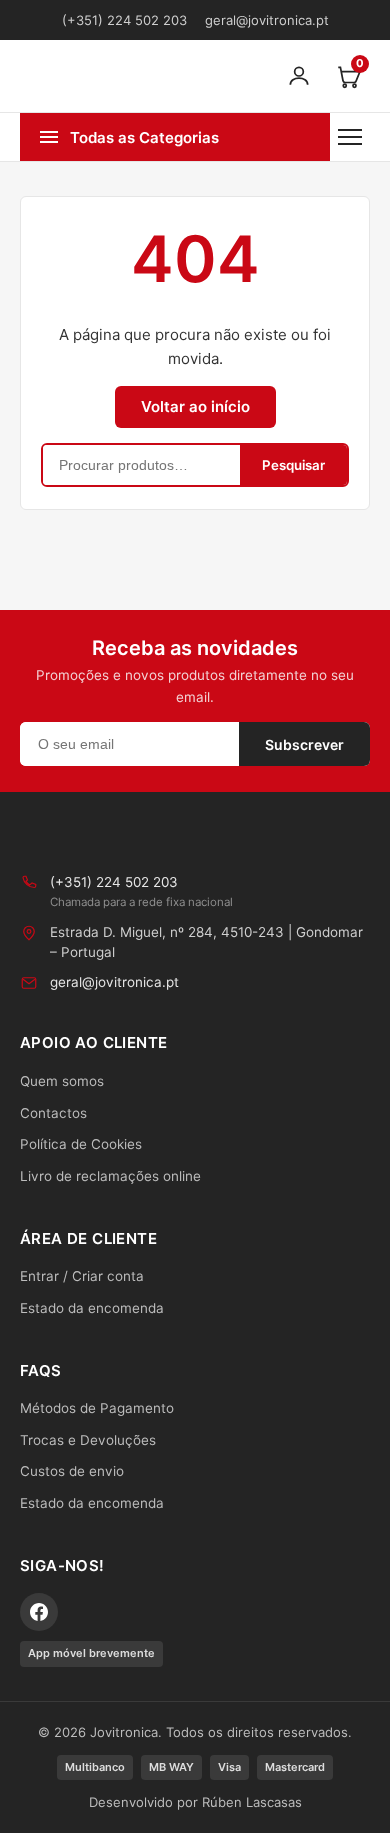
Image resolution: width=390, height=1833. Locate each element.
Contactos (53, 1113)
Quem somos (62, 1081)
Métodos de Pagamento (97, 1408)
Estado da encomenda (92, 1308)
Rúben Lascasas (252, 1802)
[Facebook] (39, 1612)
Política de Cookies (81, 1144)
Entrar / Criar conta (82, 1276)
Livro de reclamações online (110, 1176)
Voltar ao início (195, 406)
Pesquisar (293, 465)
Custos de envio (72, 1471)
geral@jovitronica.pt (267, 20)
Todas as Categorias (144, 137)
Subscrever (304, 744)
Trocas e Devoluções (88, 1440)
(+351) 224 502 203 (124, 20)
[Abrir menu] (350, 137)
